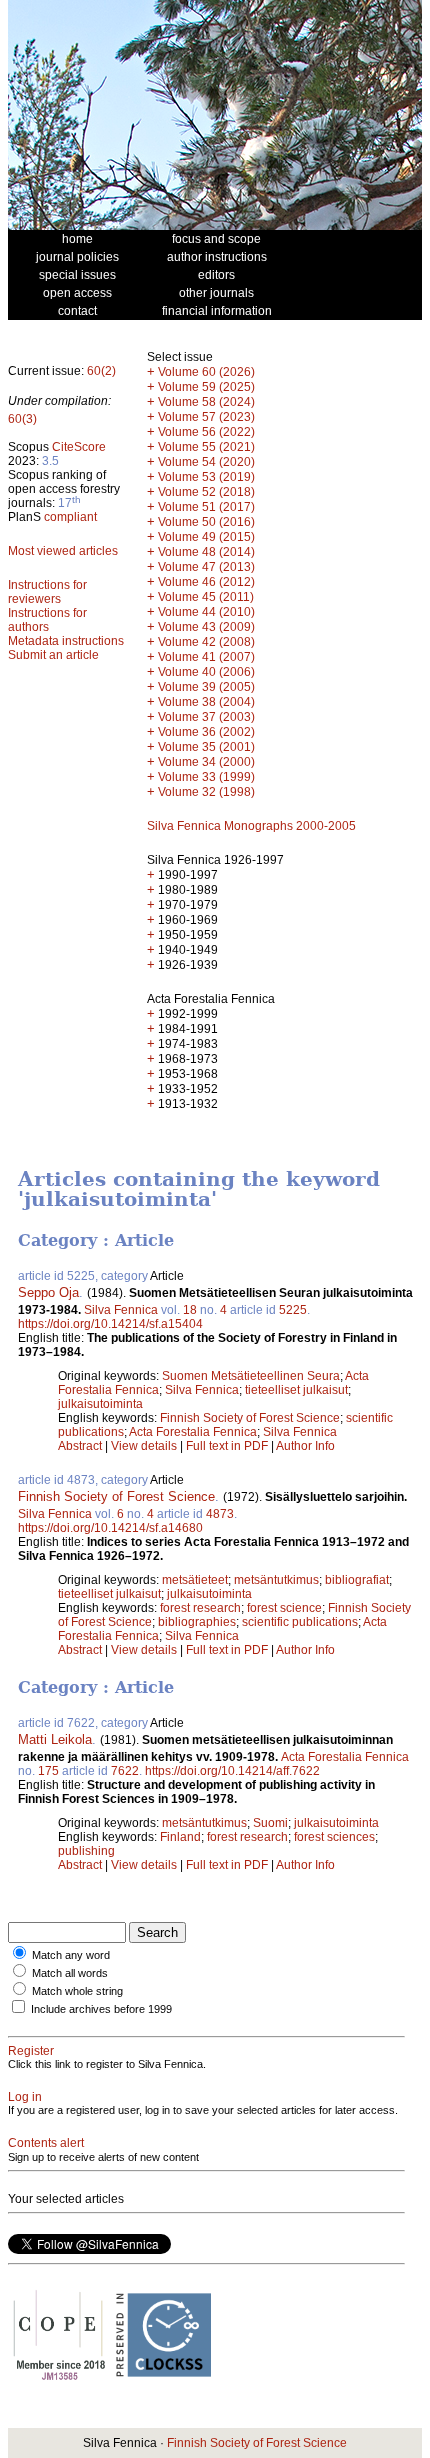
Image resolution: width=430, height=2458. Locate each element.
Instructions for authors (47, 620)
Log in (25, 2097)
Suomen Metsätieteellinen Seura (251, 1376)
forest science (284, 1608)
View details (145, 1446)
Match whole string (77, 1991)
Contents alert (46, 2143)
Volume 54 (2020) (206, 462)
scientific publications (300, 1622)
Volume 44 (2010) (206, 612)
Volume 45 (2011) (206, 597)
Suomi (270, 1823)
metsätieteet (195, 1580)
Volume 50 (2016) (206, 522)
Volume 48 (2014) (206, 552)
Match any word (71, 1955)
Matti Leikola (55, 1739)
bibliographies (197, 1622)
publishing (86, 1851)
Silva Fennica (121, 1310)
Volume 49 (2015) (206, 537)
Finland (180, 1837)
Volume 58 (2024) (206, 402)
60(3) (22, 419)
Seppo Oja (48, 1292)
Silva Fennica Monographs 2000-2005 (251, 826)
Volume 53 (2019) (206, 477)
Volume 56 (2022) (206, 432)
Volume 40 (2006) (206, 672)
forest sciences (334, 1837)
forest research (200, 1608)
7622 (125, 1771)
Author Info (305, 1446)
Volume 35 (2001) (206, 747)
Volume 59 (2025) (206, 387)
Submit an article (53, 655)
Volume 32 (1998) (206, 792)
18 (190, 1310)
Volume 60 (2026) (206, 372)
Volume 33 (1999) (206, 777)
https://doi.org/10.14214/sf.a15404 (110, 1324)
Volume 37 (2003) (206, 717)
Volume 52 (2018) (206, 492)
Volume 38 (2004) (206, 702)
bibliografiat (357, 1580)
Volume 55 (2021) (206, 447)
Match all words (70, 1973)
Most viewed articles (63, 551)
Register (31, 2051)
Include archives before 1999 (101, 2009)
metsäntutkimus (276, 1580)
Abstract (80, 1446)
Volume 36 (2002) (206, 732)
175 (48, 1771)
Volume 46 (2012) (206, 582)
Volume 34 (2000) (206, 762)
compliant (70, 517)
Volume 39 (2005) (206, 687)
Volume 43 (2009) (206, 627)
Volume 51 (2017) (206, 507)
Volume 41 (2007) (206, 657)
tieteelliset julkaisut (296, 1390)
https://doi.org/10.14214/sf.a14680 (110, 1528)
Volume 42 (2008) (206, 642)
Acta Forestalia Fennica (193, 1432)
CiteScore (79, 447)
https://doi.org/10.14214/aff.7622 (232, 1771)
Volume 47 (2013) (206, 567)
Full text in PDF (227, 1446)
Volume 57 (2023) (206, 417)
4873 (220, 1514)
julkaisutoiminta (100, 1404)
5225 (293, 1310)
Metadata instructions (66, 641)
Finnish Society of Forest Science (250, 1418)
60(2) (101, 371)
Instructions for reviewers (47, 592)
